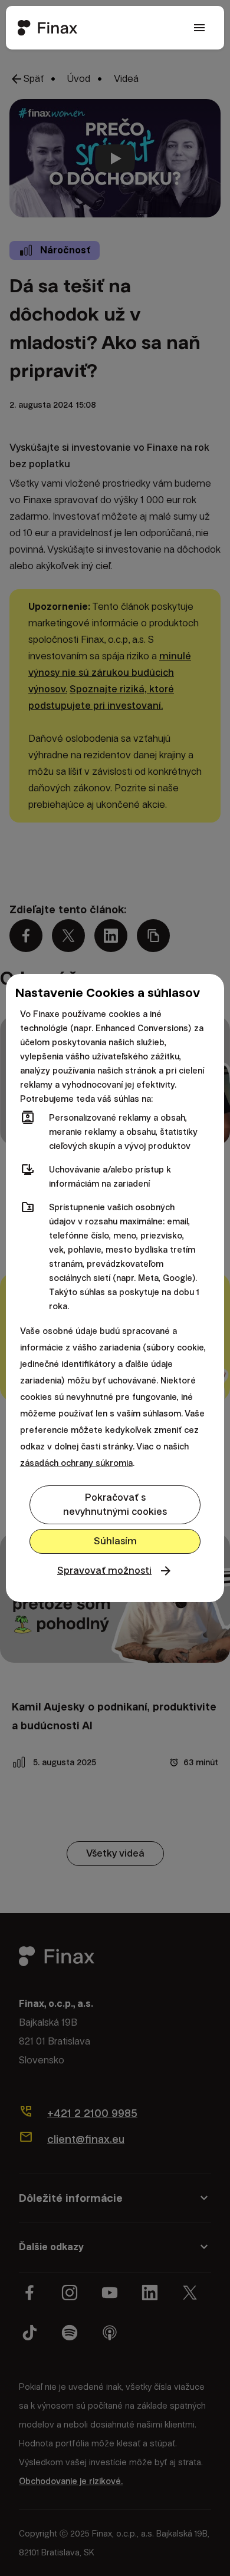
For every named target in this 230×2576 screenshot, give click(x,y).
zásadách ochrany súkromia (76, 1463)
